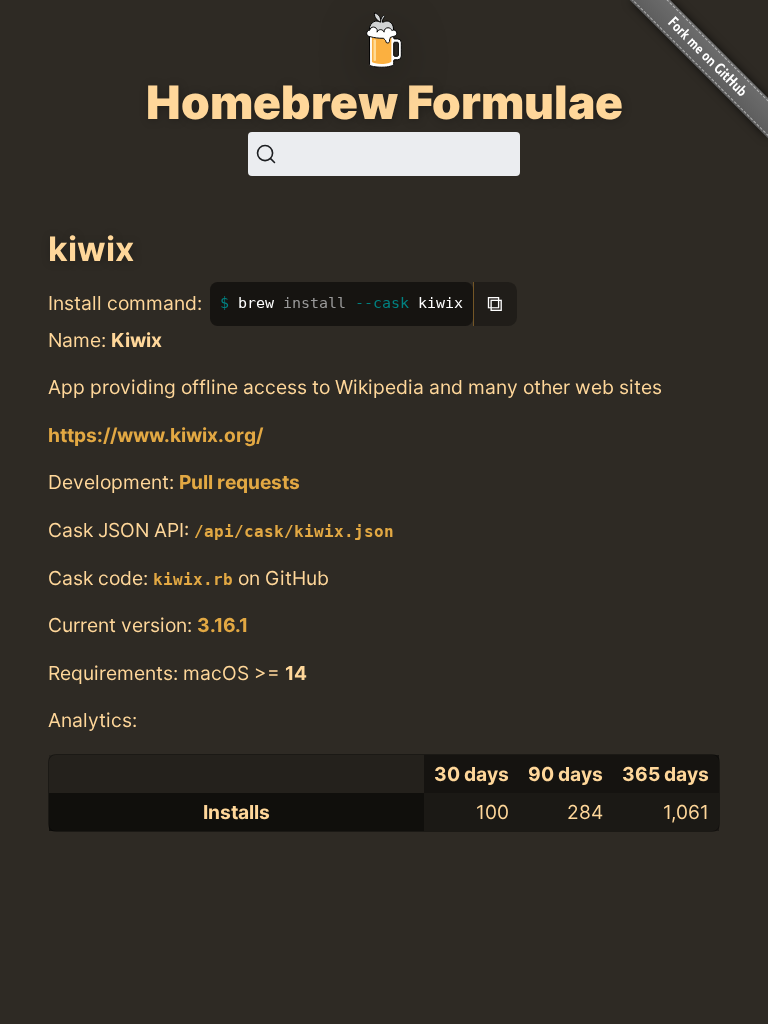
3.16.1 (222, 625)
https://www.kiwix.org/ (155, 435)
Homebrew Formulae (384, 102)
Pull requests (239, 482)
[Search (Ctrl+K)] (384, 154)
